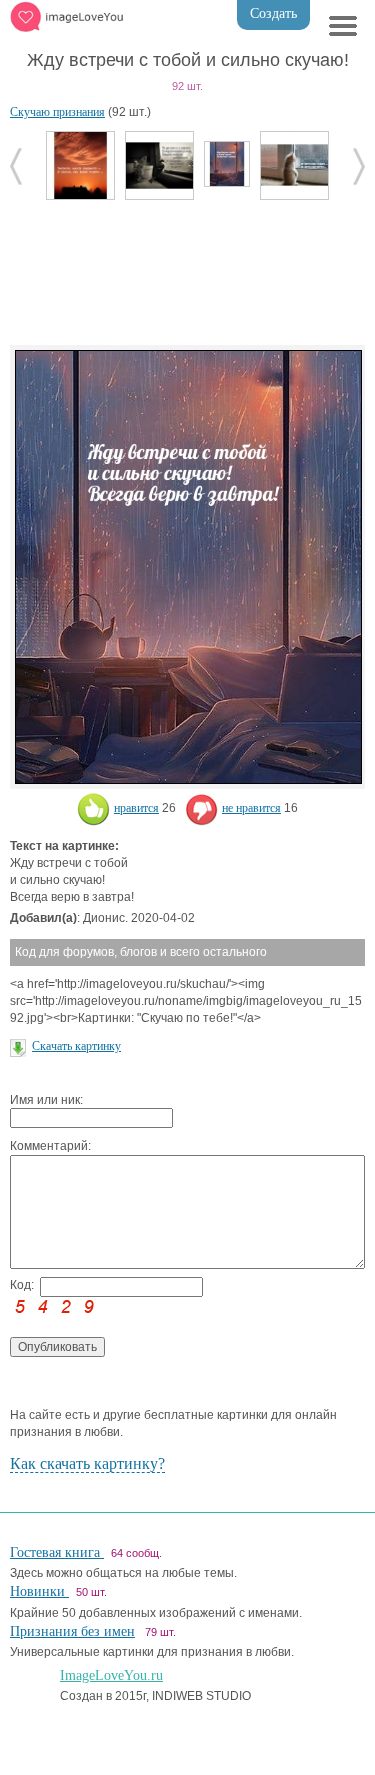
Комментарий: (50, 1146)
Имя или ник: (46, 1100)
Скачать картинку (76, 1046)
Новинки (39, 1591)
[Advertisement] (188, 270)
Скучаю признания (57, 112)
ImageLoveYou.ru (111, 1675)
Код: (22, 1285)
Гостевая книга (57, 1552)
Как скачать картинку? (87, 1463)
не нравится (251, 808)
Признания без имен (72, 1631)
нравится (136, 808)
